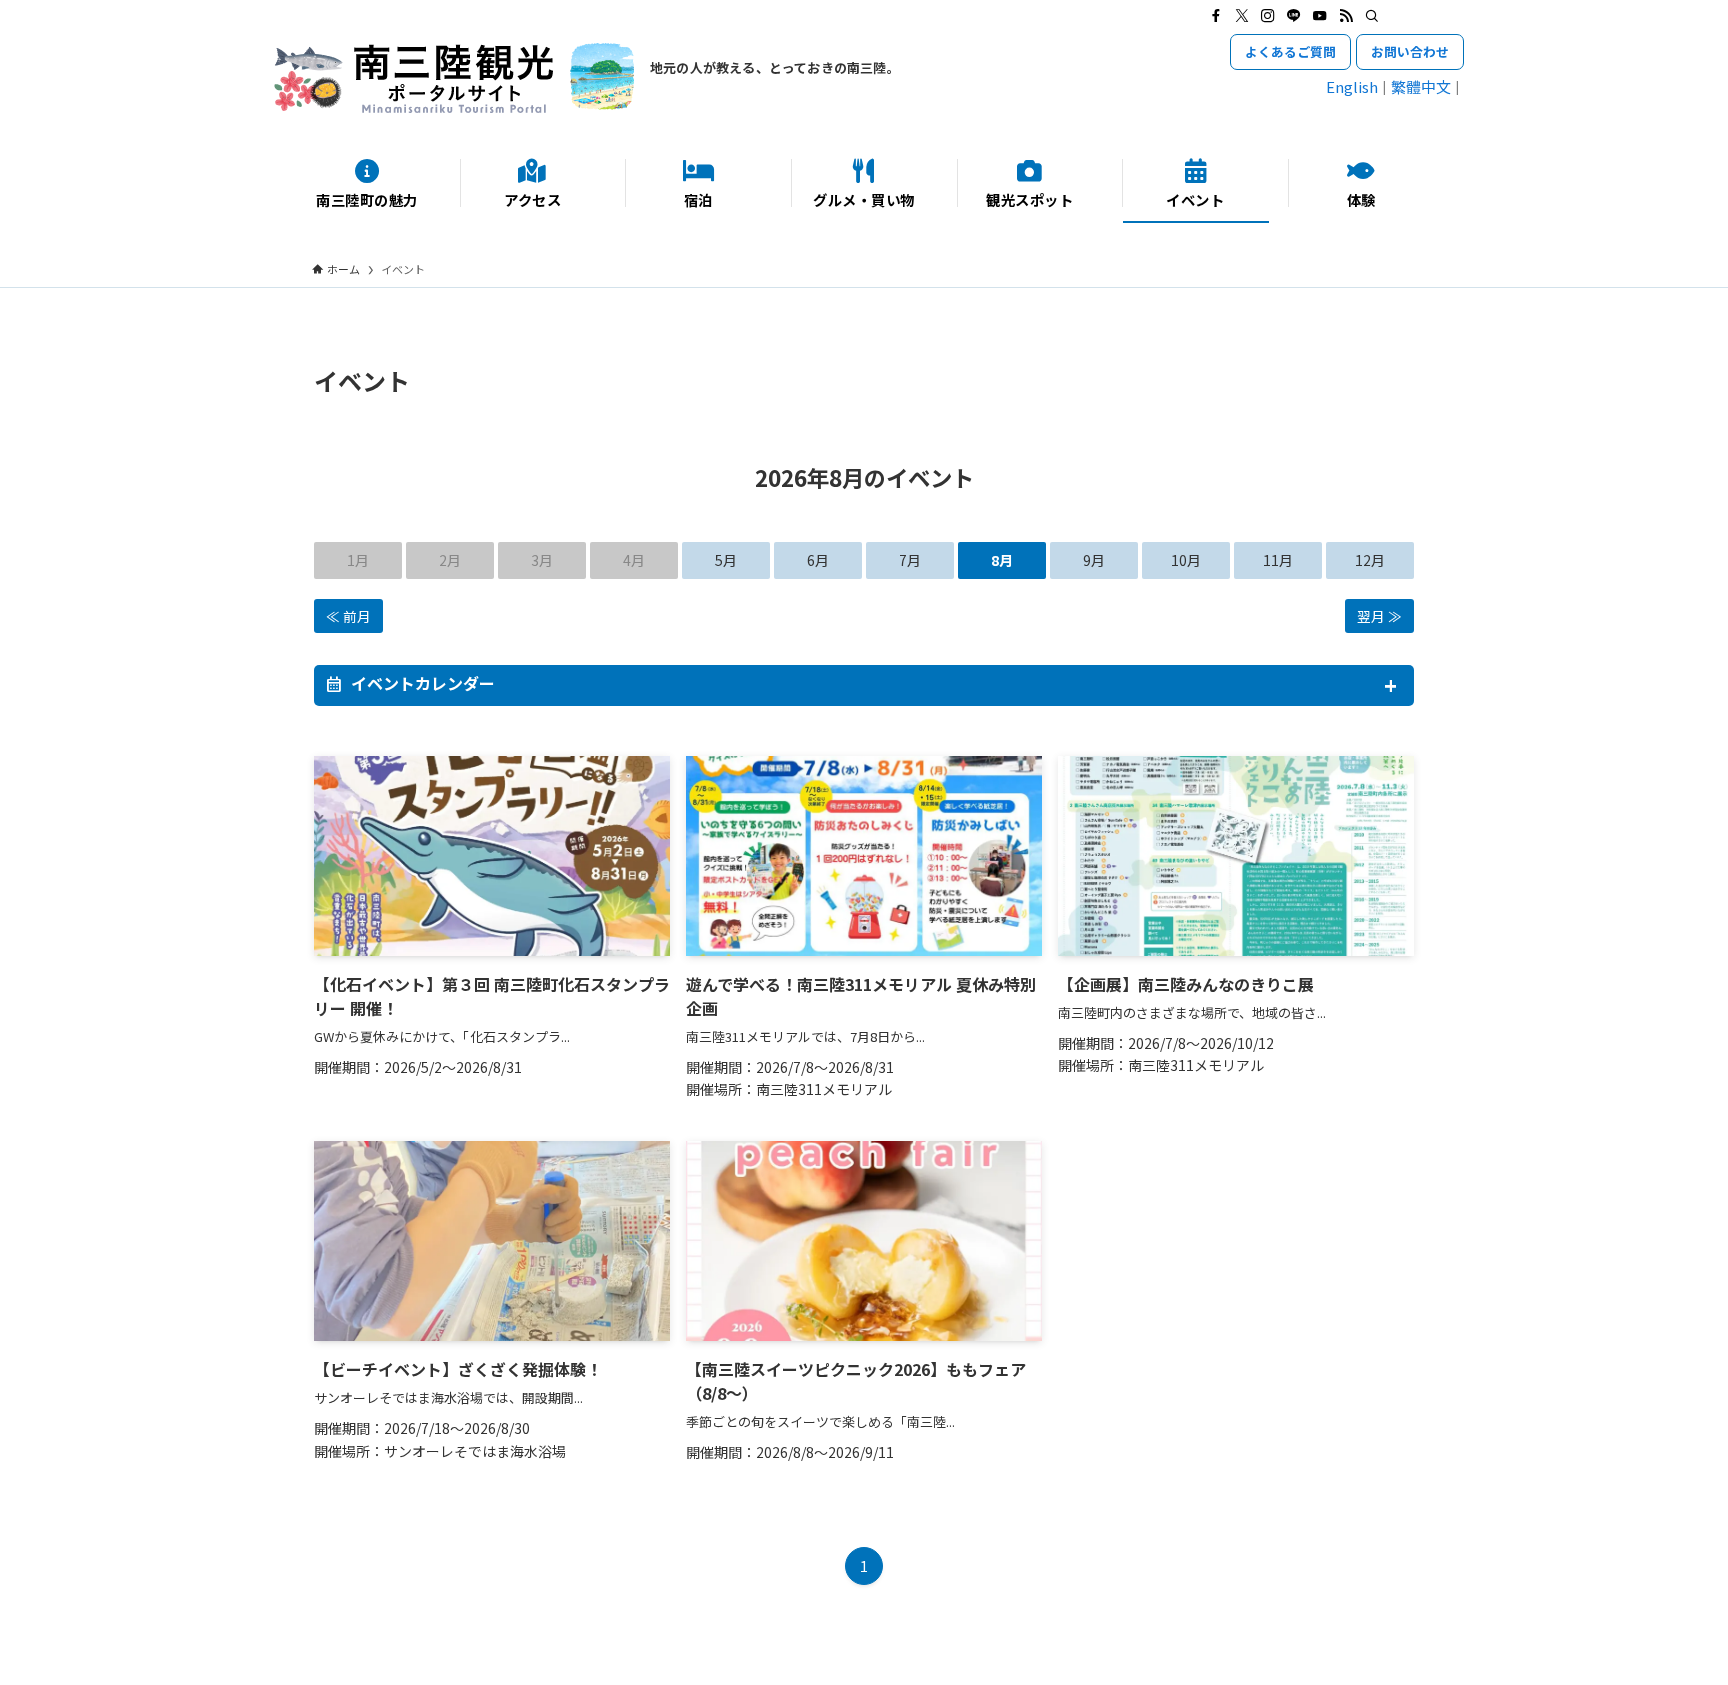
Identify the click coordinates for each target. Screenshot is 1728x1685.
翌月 (1371, 616)
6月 (818, 560)
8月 (1002, 560)
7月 (910, 560)
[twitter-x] (1242, 16)
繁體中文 (1421, 86)
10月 (1186, 560)
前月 (357, 616)
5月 (726, 560)
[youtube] (1320, 16)
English (1352, 86)
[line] (1294, 16)
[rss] (1346, 16)
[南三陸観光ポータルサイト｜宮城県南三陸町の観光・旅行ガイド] (454, 78)
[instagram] (1268, 16)
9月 (1094, 560)
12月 (1370, 560)
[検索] (1372, 16)
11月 (1278, 560)
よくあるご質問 (1290, 51)
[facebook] (1216, 16)
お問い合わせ (1410, 51)
